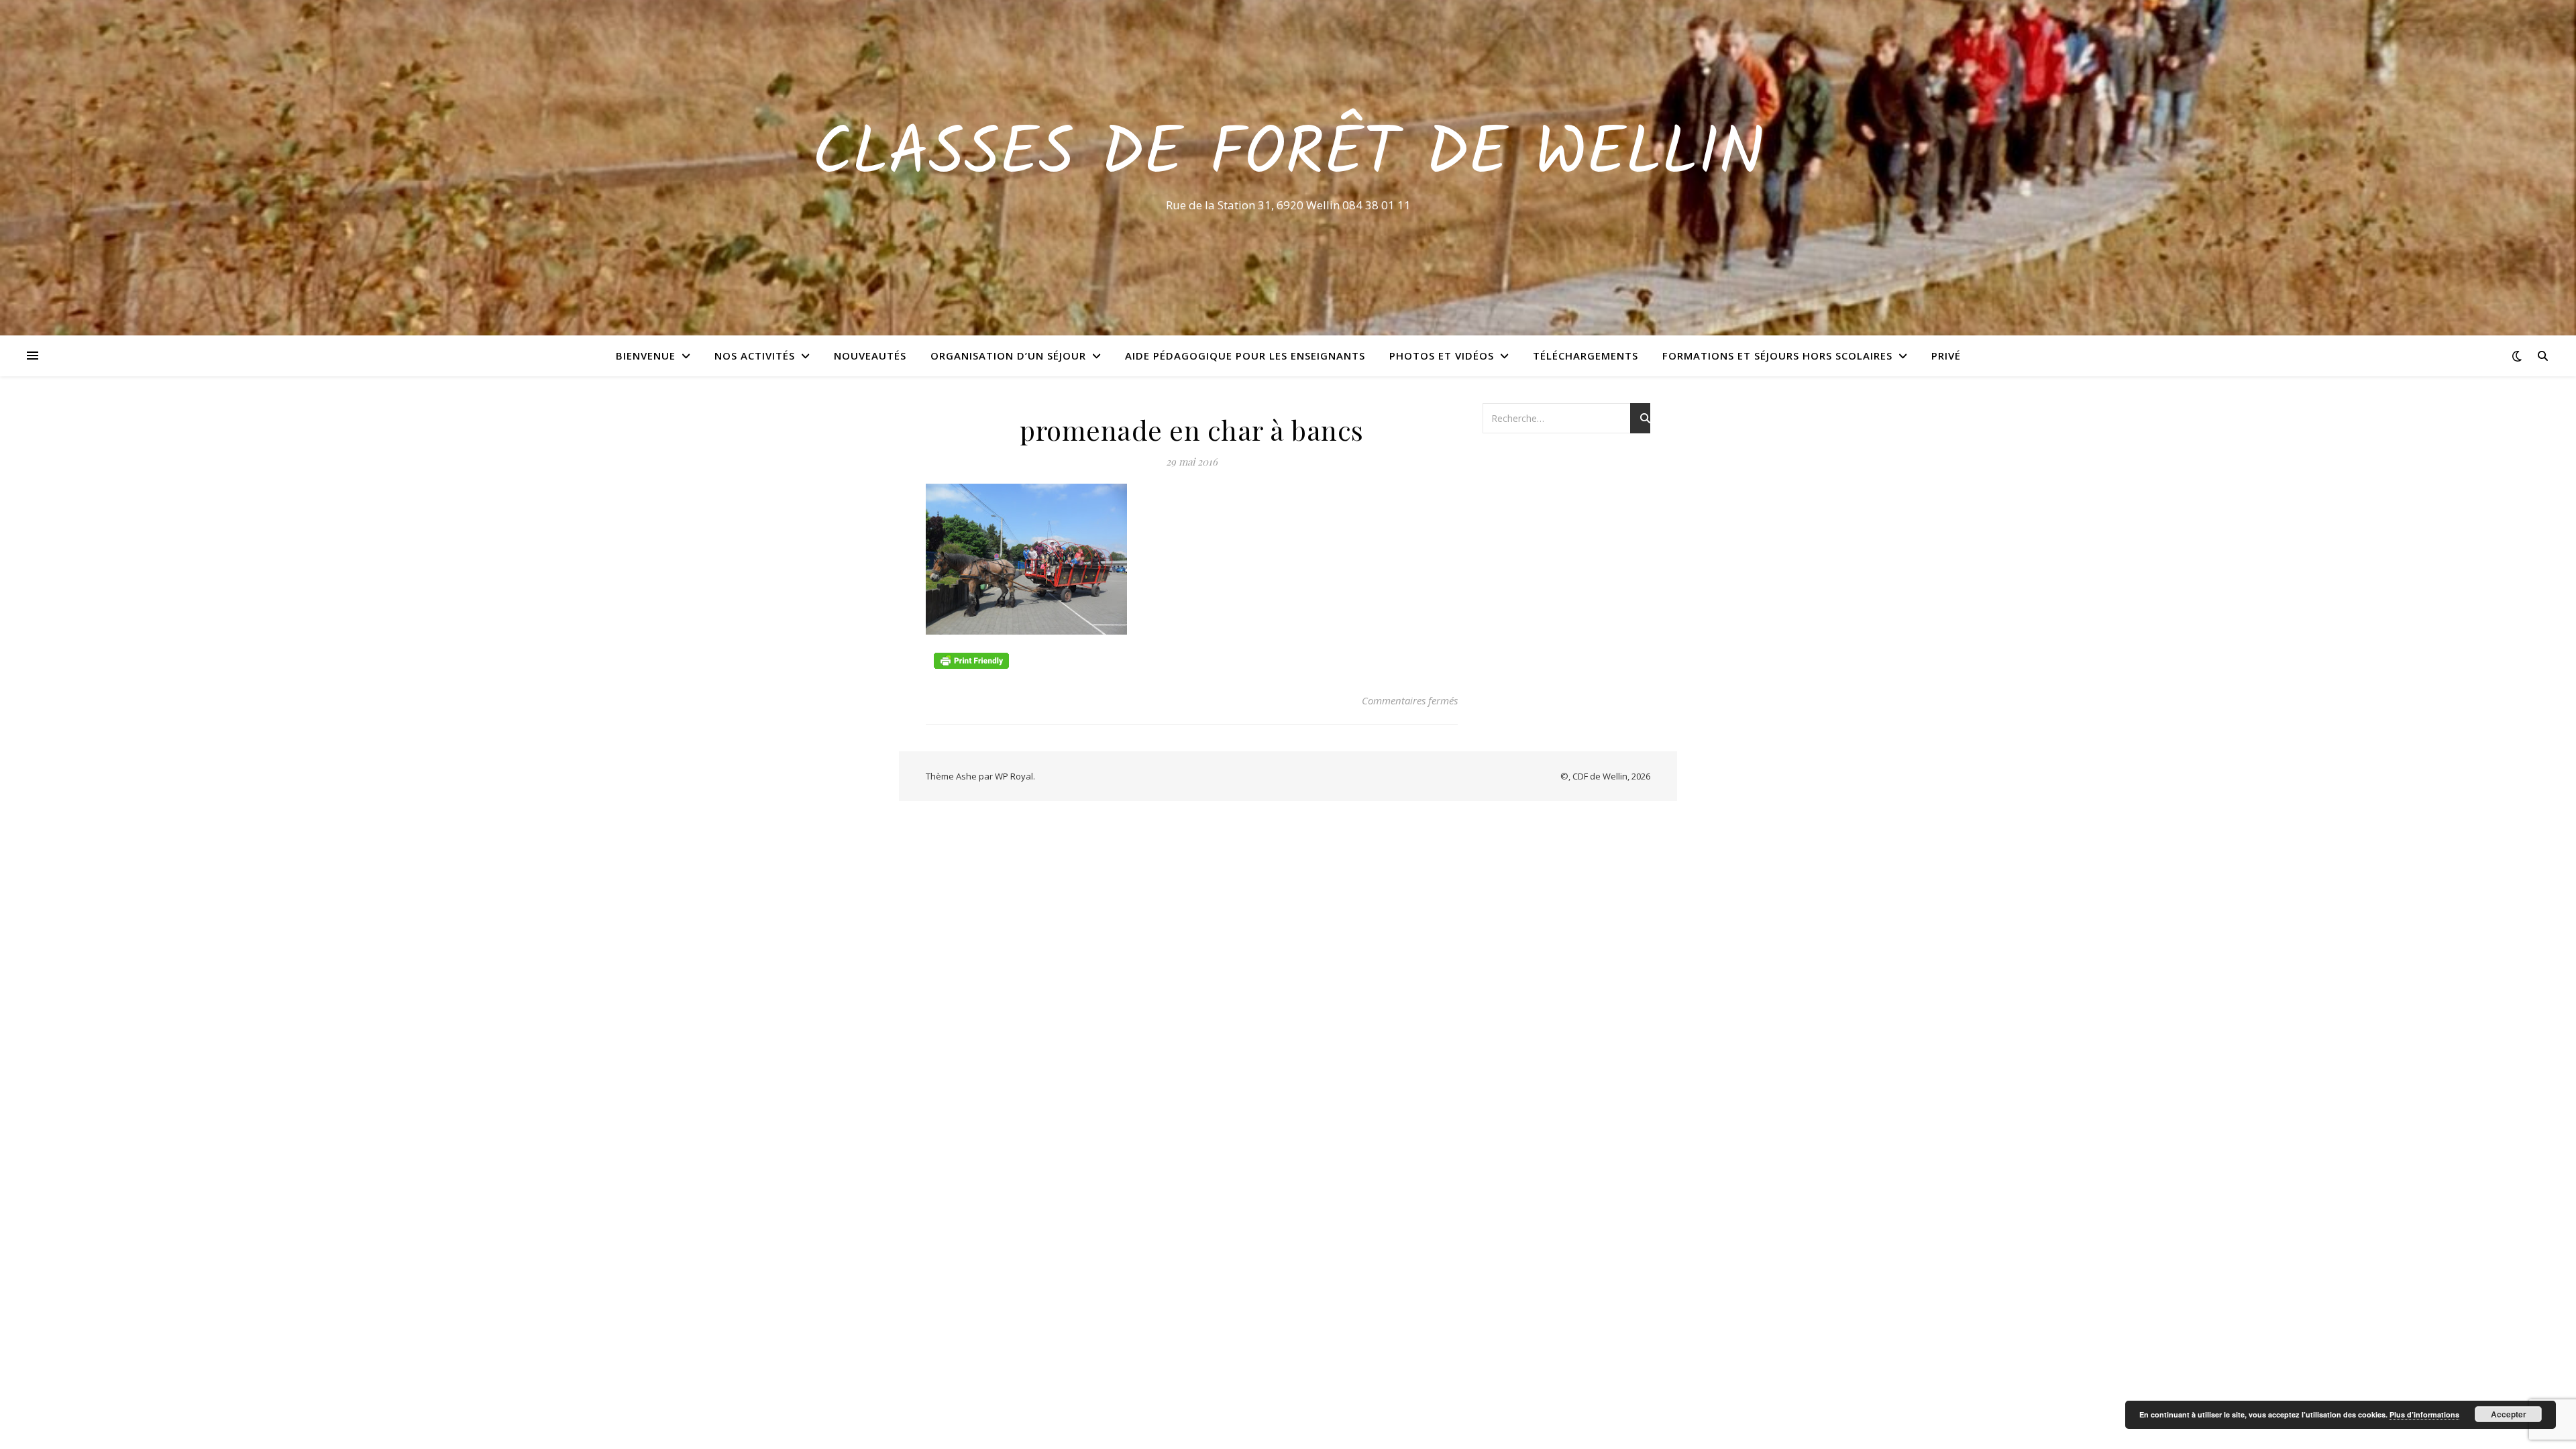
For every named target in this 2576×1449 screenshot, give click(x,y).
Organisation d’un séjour (1008, 356)
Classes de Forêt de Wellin (1288, 156)
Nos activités (755, 356)
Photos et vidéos (1442, 356)
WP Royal (1014, 776)
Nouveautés (870, 356)
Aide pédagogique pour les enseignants (1245, 356)
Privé (1946, 356)
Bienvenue (646, 356)
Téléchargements (1586, 356)
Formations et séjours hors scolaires (1777, 356)
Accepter (2509, 1414)
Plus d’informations (2424, 1414)
